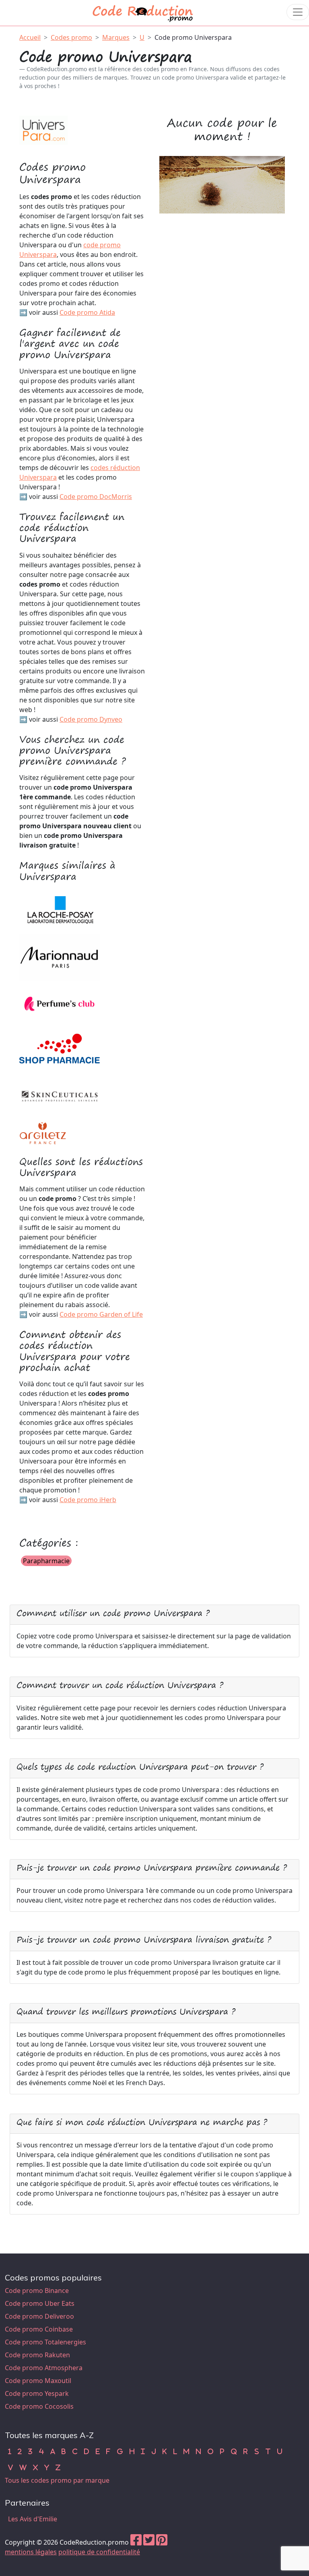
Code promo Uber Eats (40, 2303)
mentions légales (31, 2552)
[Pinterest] (162, 2542)
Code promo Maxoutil (38, 2381)
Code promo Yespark (37, 2393)
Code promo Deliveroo (39, 2316)
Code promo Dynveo (91, 719)
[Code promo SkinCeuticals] (60, 1096)
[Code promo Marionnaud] (60, 957)
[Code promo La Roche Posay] (60, 911)
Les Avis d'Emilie (33, 2519)
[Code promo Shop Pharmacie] (60, 1049)
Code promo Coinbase (39, 2329)
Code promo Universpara (193, 37)
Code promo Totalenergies (45, 2342)
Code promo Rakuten (37, 2355)
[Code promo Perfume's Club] (60, 1003)
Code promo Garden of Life (101, 1314)
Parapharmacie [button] (46, 1561)
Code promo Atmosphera (44, 2368)
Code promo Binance (37, 2291)
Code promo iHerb (88, 1500)
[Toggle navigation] (298, 12)
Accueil (30, 37)
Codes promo (71, 37)
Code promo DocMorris (96, 497)
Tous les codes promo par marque (57, 2480)
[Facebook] (136, 2542)
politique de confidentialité (99, 2552)
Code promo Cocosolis (39, 2406)
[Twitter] (149, 2542)
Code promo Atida (87, 312)
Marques (116, 37)
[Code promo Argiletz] (43, 1132)
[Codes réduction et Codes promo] (143, 12)
